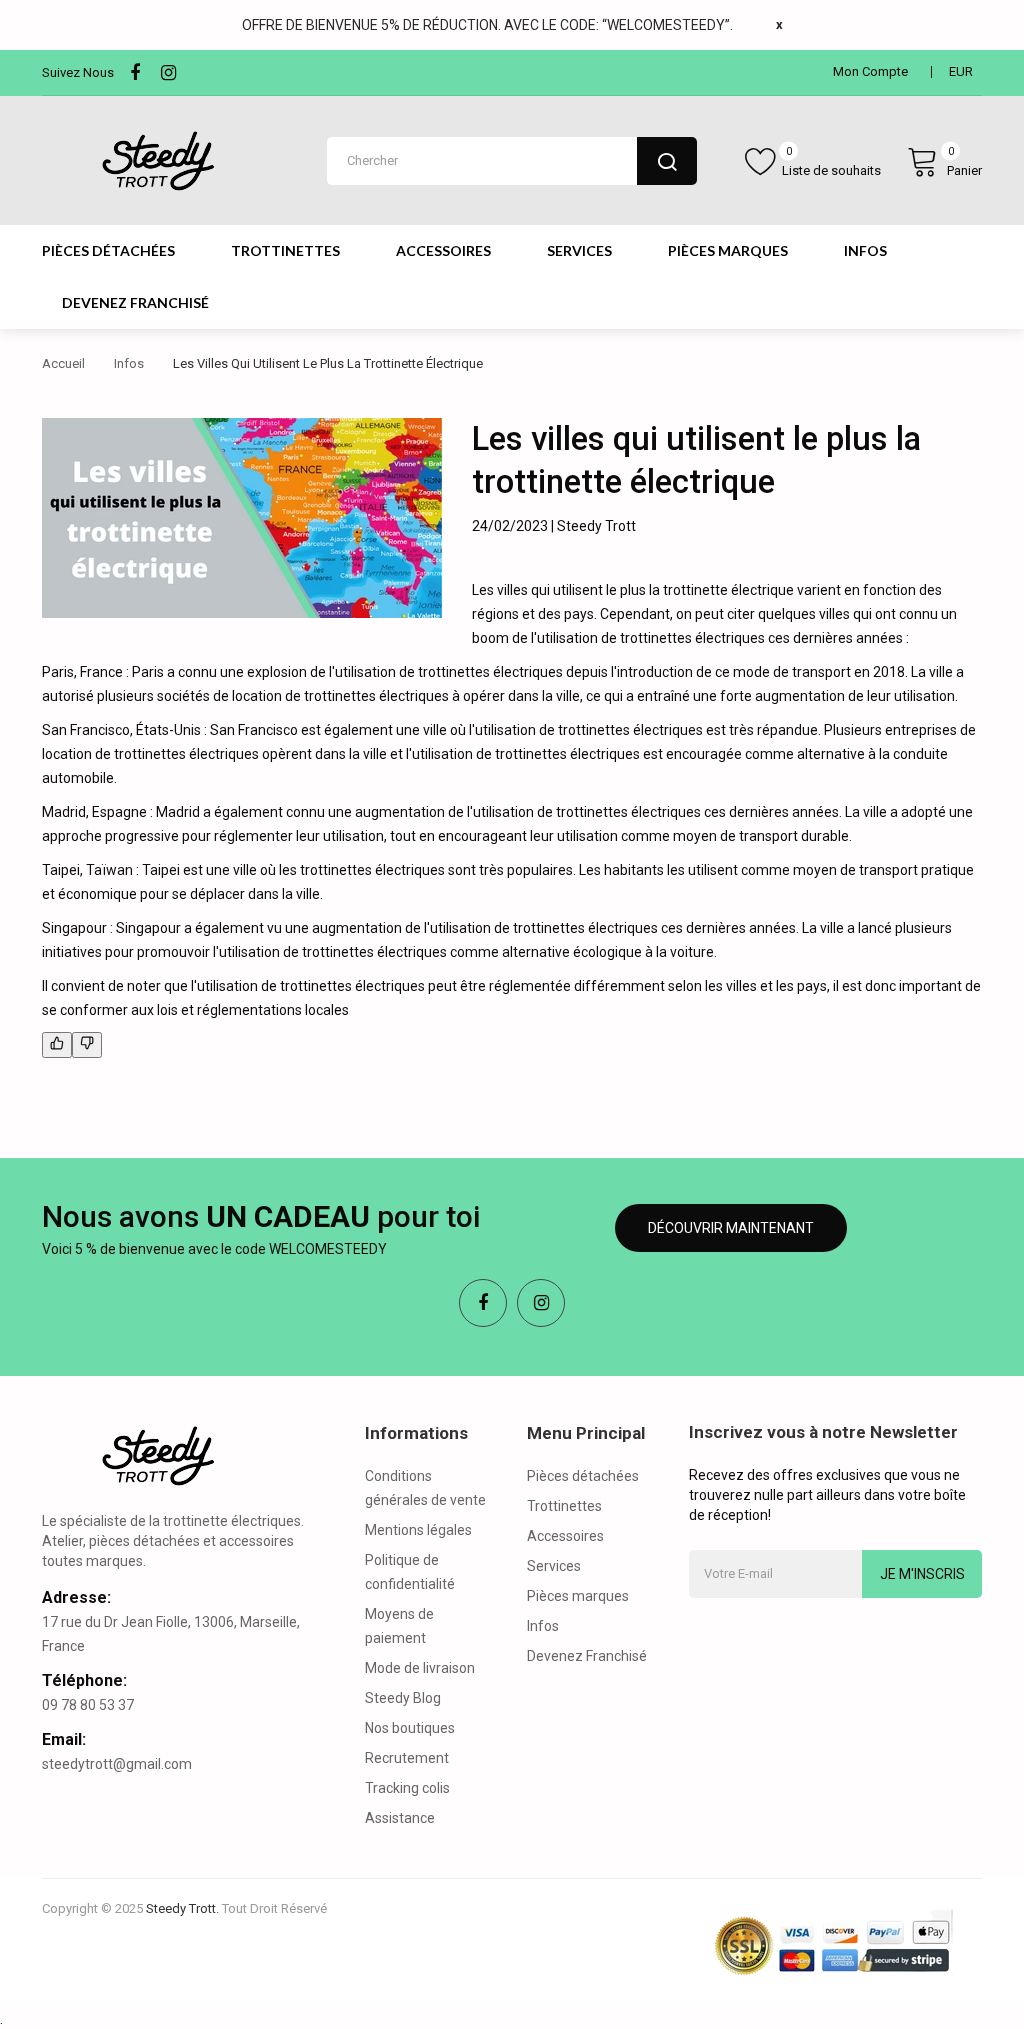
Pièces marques (578, 1596)
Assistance (400, 1818)
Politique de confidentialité (410, 1572)
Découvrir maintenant (731, 1228)
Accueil (63, 363)
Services (554, 1566)
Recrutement (407, 1758)
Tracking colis (407, 1788)
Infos (129, 363)
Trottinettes (564, 1506)
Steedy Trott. (182, 1908)
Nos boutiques (410, 1728)
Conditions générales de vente (425, 1488)
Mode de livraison (420, 1668)
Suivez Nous (78, 72)
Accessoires (565, 1536)
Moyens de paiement (399, 1626)
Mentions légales (418, 1530)
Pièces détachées (583, 1476)
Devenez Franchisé (587, 1656)
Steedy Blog (403, 1698)
